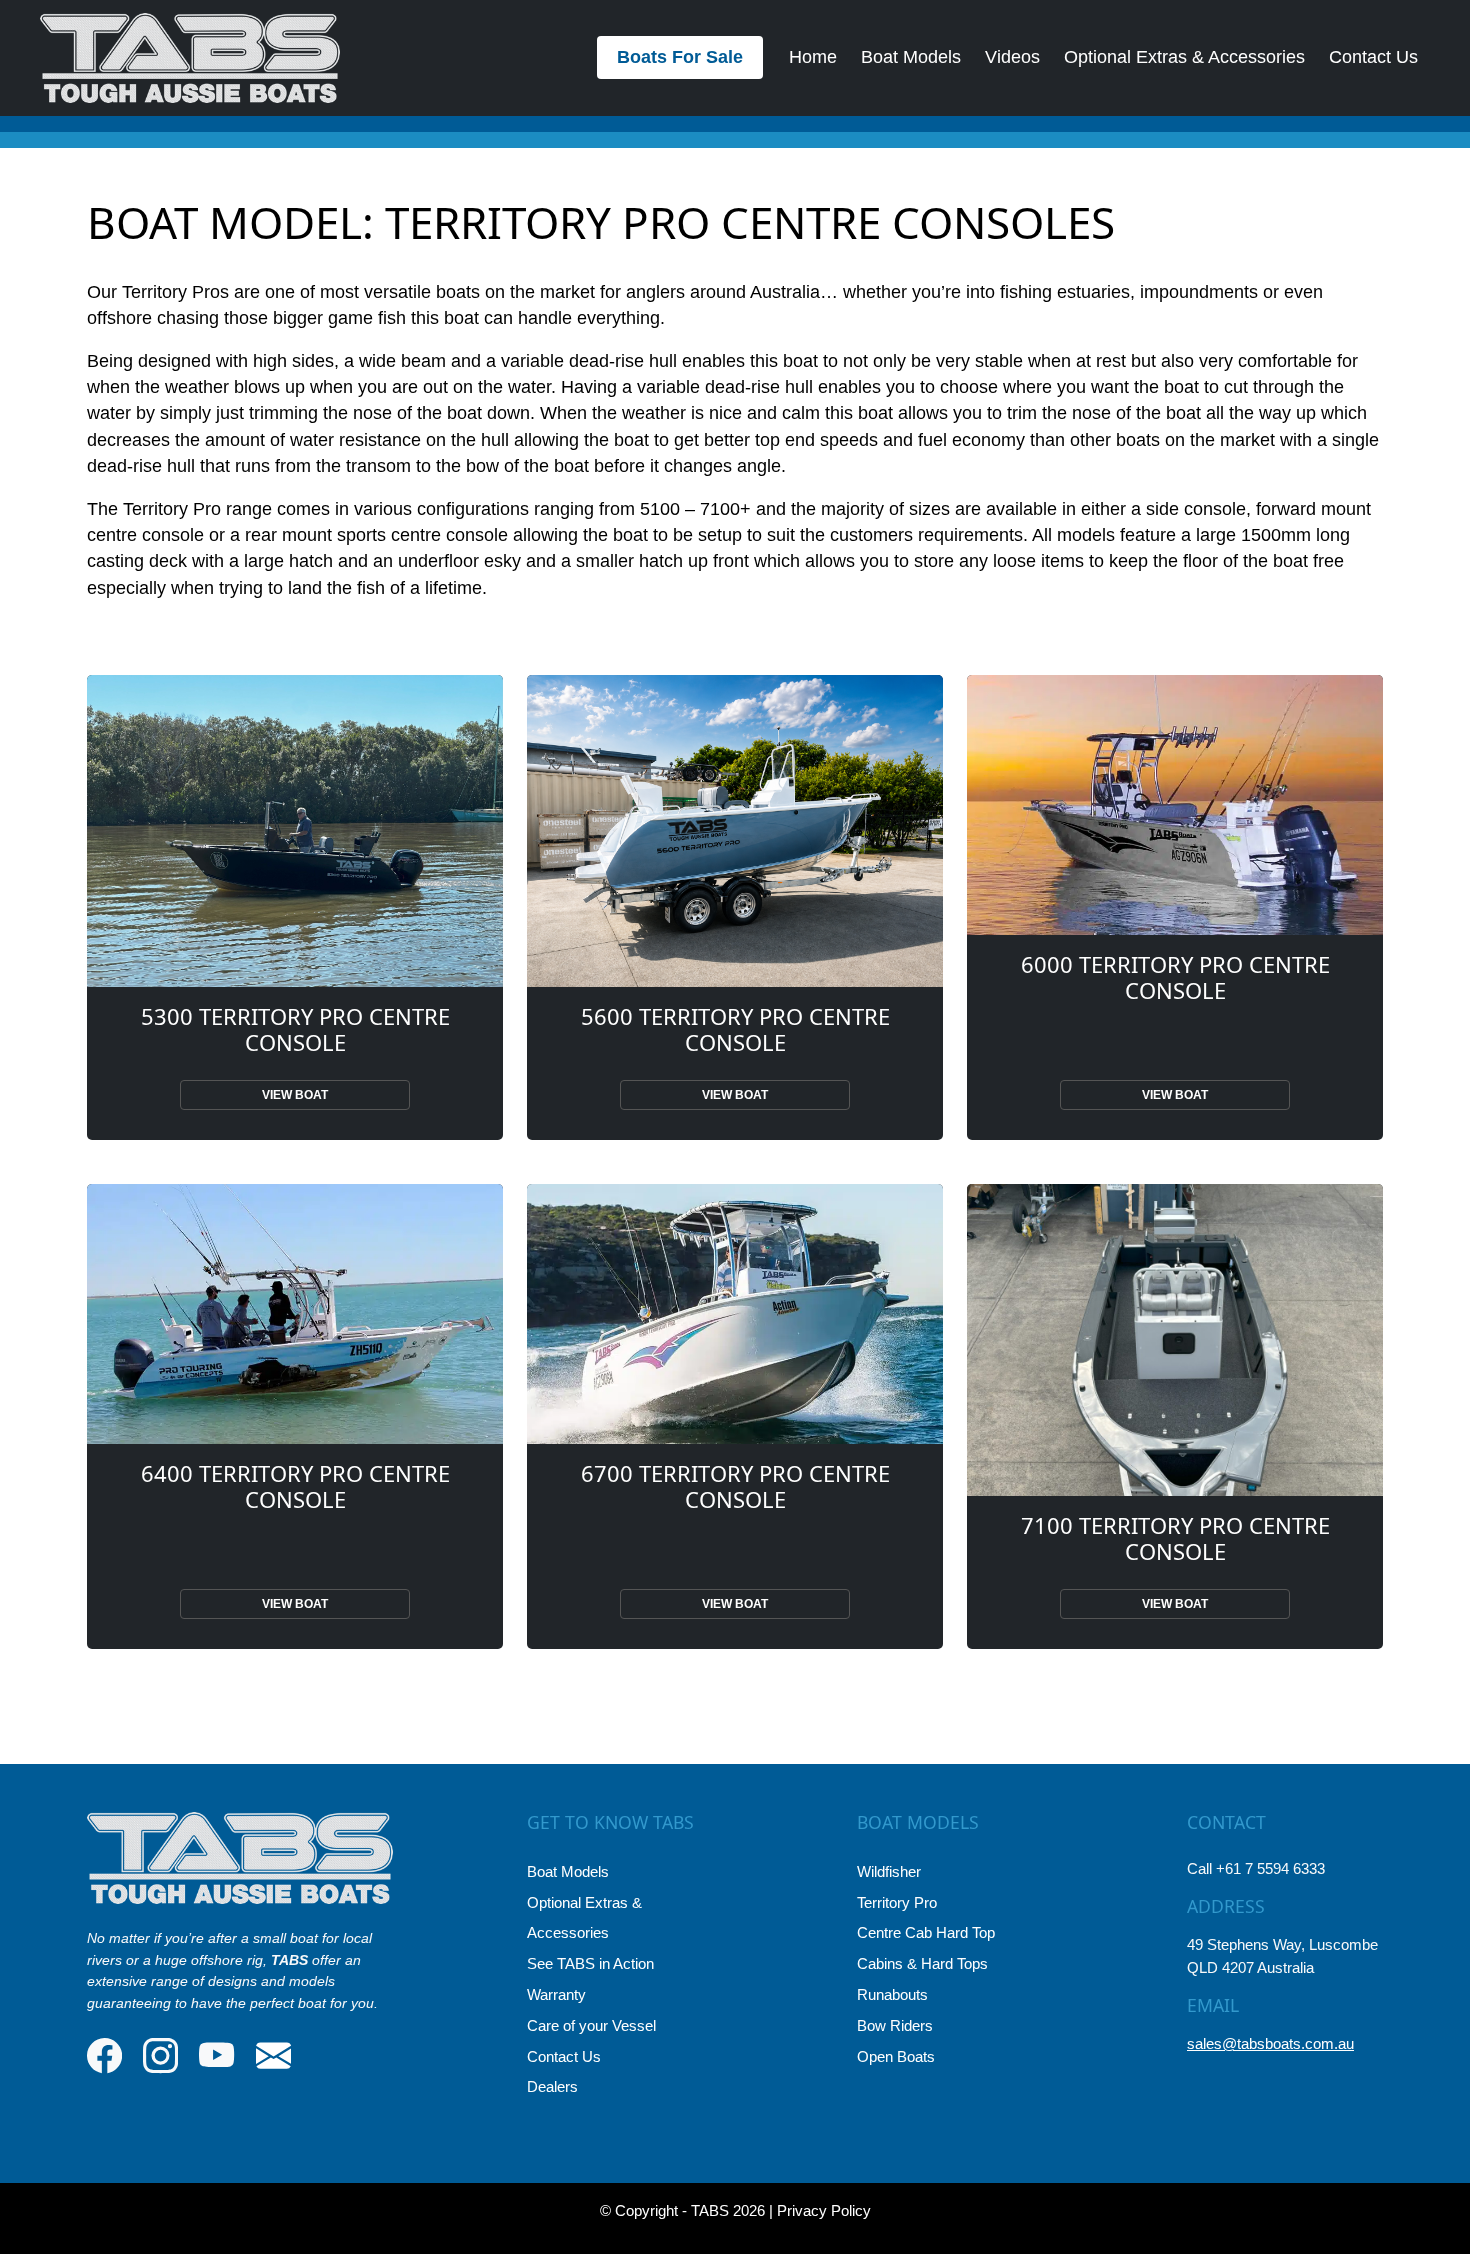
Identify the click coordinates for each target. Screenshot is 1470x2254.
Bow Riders (895, 2025)
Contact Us (1373, 57)
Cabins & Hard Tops (922, 1963)
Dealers (552, 2086)
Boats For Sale (680, 57)
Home (813, 57)
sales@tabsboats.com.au (1270, 2043)
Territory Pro (897, 1902)
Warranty (556, 1994)
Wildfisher (889, 1871)
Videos (1012, 57)
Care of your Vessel (591, 2025)
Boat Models (911, 57)
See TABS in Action (590, 1963)
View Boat (295, 1095)
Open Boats (896, 2056)
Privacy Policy (824, 2210)
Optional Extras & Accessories (1184, 57)
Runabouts (892, 1994)
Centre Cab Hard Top (926, 1932)
